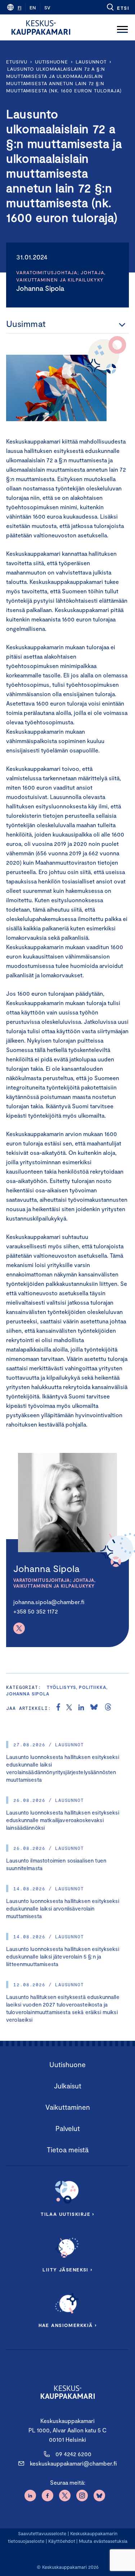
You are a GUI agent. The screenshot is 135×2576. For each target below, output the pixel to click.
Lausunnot (91, 62)
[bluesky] (94, 1708)
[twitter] (69, 1708)
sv (47, 8)
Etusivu (17, 62)
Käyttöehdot (62, 2541)
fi (19, 8)
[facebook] (58, 1708)
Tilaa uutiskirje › (67, 2214)
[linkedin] (81, 1708)
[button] (118, 7)
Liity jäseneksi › (67, 2270)
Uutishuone (51, 62)
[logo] (41, 27)
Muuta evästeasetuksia (103, 2541)
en (33, 8)
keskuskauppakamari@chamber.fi (73, 2463)
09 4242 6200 (73, 2454)
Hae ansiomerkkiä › (68, 2325)
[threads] (108, 1708)
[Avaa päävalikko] (122, 27)
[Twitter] (19, 1628)
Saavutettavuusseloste (42, 2533)
